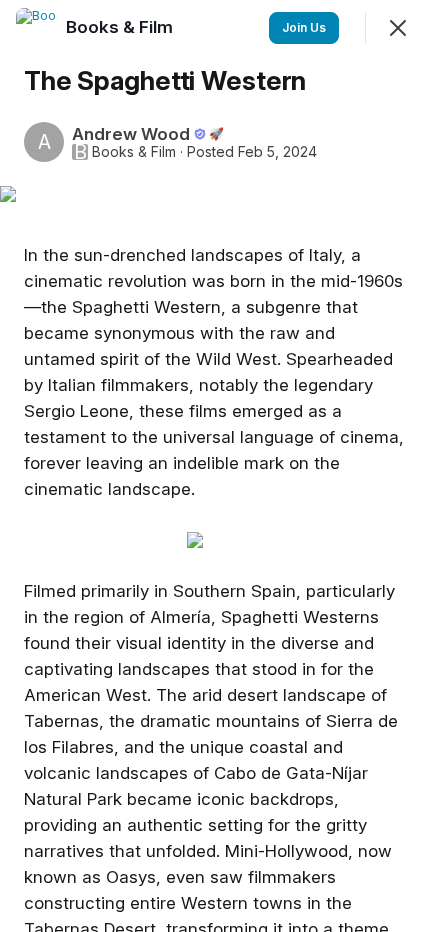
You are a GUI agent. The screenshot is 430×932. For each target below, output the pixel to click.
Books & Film (134, 152)
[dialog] (215, 466)
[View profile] (36, 28)
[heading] (121, 27)
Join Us (304, 27)
